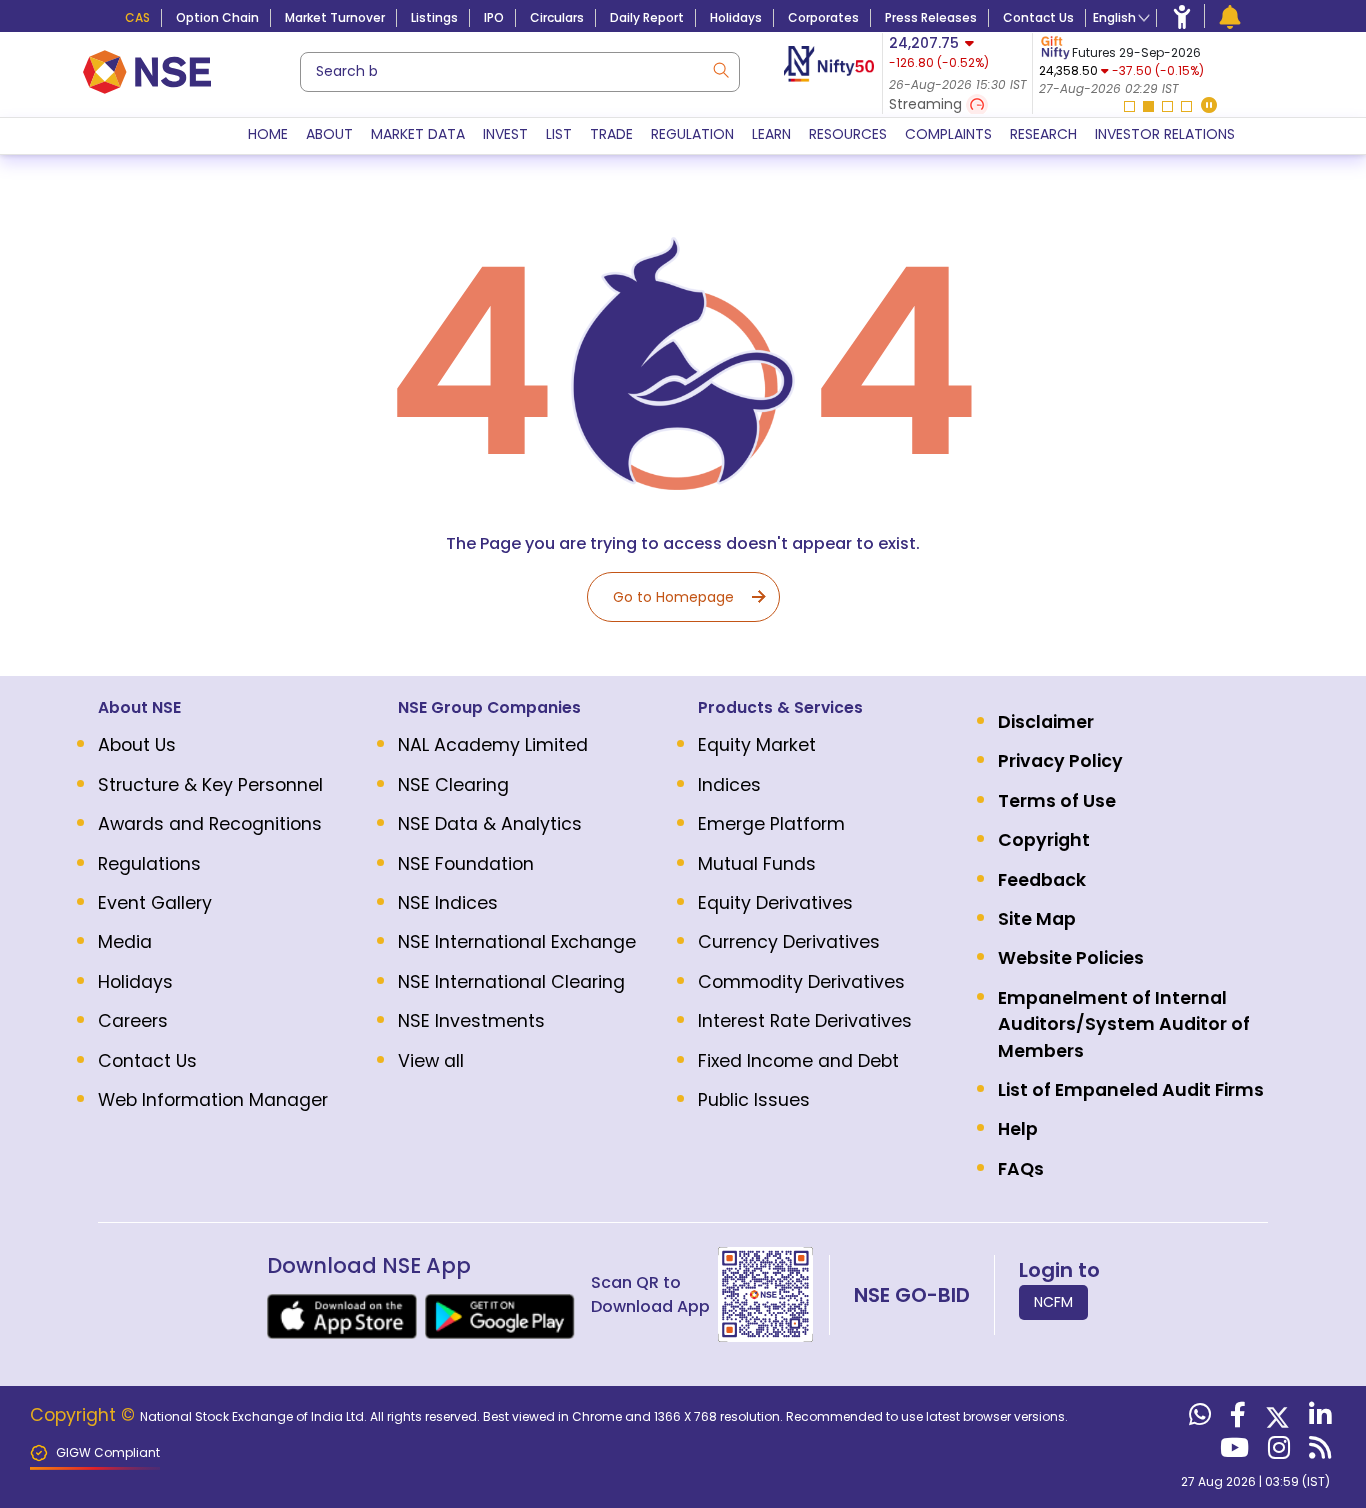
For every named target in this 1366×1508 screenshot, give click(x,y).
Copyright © (85, 1415)
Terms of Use (1057, 801)
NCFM (1053, 1302)
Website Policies (1071, 958)
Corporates (823, 17)
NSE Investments (471, 1021)
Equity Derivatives (775, 903)
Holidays (736, 17)
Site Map (1037, 919)
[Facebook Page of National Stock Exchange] (1235, 1419)
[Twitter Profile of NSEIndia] (1275, 1419)
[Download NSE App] (342, 1316)
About (329, 134)
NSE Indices (448, 903)
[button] (1209, 106)
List (559, 134)
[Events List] (1230, 16)
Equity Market (757, 745)
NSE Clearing (453, 785)
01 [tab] (1129, 106)
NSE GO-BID (912, 1295)
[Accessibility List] (1182, 16)
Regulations (149, 864)
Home (268, 134)
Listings (434, 17)
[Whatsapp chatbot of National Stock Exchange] (1197, 1419)
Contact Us (1038, 17)
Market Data (418, 134)
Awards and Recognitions (210, 824)
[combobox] (520, 72)
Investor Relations (1165, 134)
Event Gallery (155, 903)
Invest (505, 134)
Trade (611, 134)
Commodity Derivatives (801, 982)
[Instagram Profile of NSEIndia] (1276, 1452)
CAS (137, 17)
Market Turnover (335, 17)
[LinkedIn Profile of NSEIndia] (1317, 1419)
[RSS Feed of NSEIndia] (1317, 1452)
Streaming (927, 104)
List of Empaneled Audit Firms (1131, 1090)
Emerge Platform (771, 824)
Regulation (692, 134)
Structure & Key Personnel (210, 785)
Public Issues (754, 1100)
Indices (729, 785)
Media (125, 942)
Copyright (1044, 840)
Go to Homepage (673, 597)
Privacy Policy (1060, 761)
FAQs (1021, 1169)
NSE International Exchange (517, 942)
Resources (848, 134)
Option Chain (217, 17)
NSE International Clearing (511, 982)
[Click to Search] (720, 68)
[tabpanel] (1156, 65)
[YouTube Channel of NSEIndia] (1232, 1452)
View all (431, 1061)
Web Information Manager (213, 1100)
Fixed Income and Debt (798, 1061)
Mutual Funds (757, 864)
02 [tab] (1148, 106)
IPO (494, 17)
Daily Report (647, 17)
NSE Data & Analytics (490, 824)
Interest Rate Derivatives (805, 1021)
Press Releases (931, 17)
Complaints (948, 134)
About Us (137, 745)
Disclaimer (1046, 722)
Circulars (557, 17)
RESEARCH (1043, 134)
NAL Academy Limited (493, 745)
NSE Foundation (466, 864)
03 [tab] (1167, 106)
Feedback (1042, 880)
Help (1018, 1129)
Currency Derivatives (789, 942)
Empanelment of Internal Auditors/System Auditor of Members (1124, 1024)
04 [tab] (1186, 106)
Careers (133, 1021)
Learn (771, 134)
